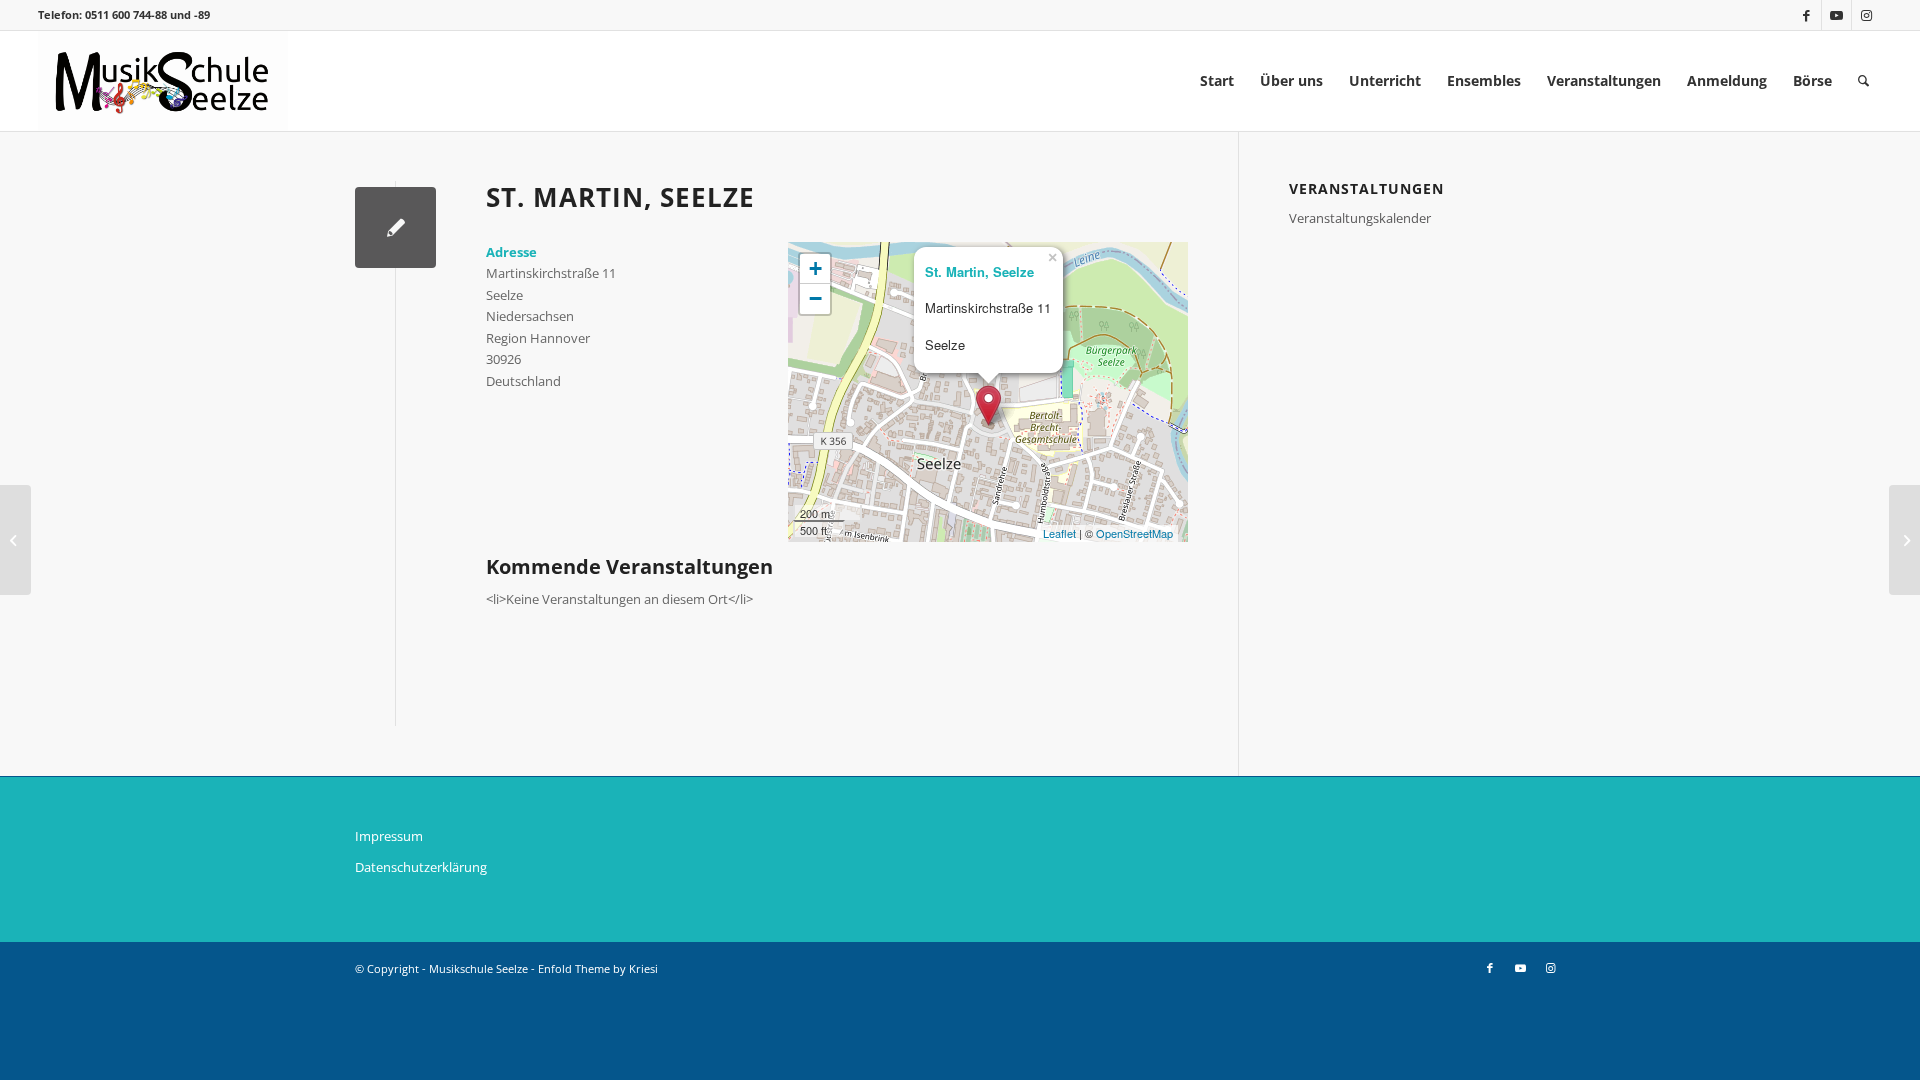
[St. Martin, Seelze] (395, 227)
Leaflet (1059, 533)
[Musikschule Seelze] (163, 81)
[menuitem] (1217, 81)
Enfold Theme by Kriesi (598, 968)
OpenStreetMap (1134, 533)
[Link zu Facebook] (1806, 15)
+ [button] (815, 268)
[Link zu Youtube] (1836, 15)
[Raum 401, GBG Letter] (15, 540)
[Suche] (1863, 81)
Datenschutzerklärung (421, 867)
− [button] (815, 298)
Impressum (389, 836)
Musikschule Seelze (478, 968)
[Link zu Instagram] (1867, 15)
